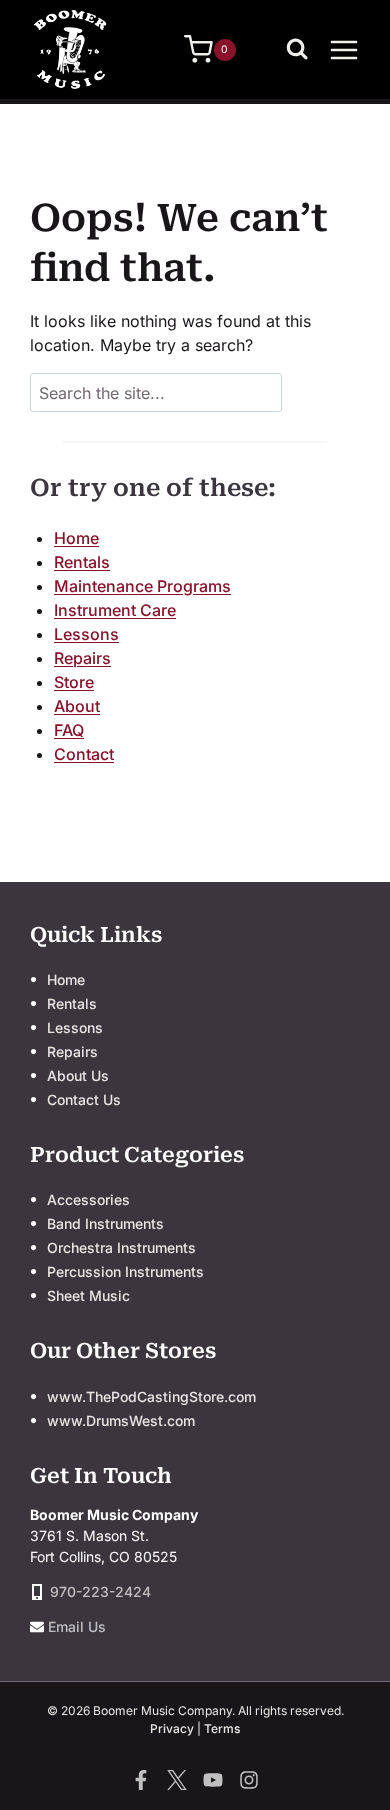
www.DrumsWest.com (121, 1420)
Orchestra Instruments (121, 1247)
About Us (78, 1075)
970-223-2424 (100, 1591)
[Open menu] (344, 49)
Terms (222, 1728)
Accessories (88, 1199)
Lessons (86, 634)
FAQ (69, 730)
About (77, 706)
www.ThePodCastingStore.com (151, 1396)
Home (76, 538)
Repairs (82, 658)
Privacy (172, 1728)
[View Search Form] (302, 50)
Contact (84, 754)
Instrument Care (115, 610)
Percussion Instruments (125, 1271)
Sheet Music (88, 1295)
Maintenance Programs (142, 586)
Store (74, 682)
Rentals (82, 562)
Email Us (77, 1626)
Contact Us (84, 1099)
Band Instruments (105, 1223)
